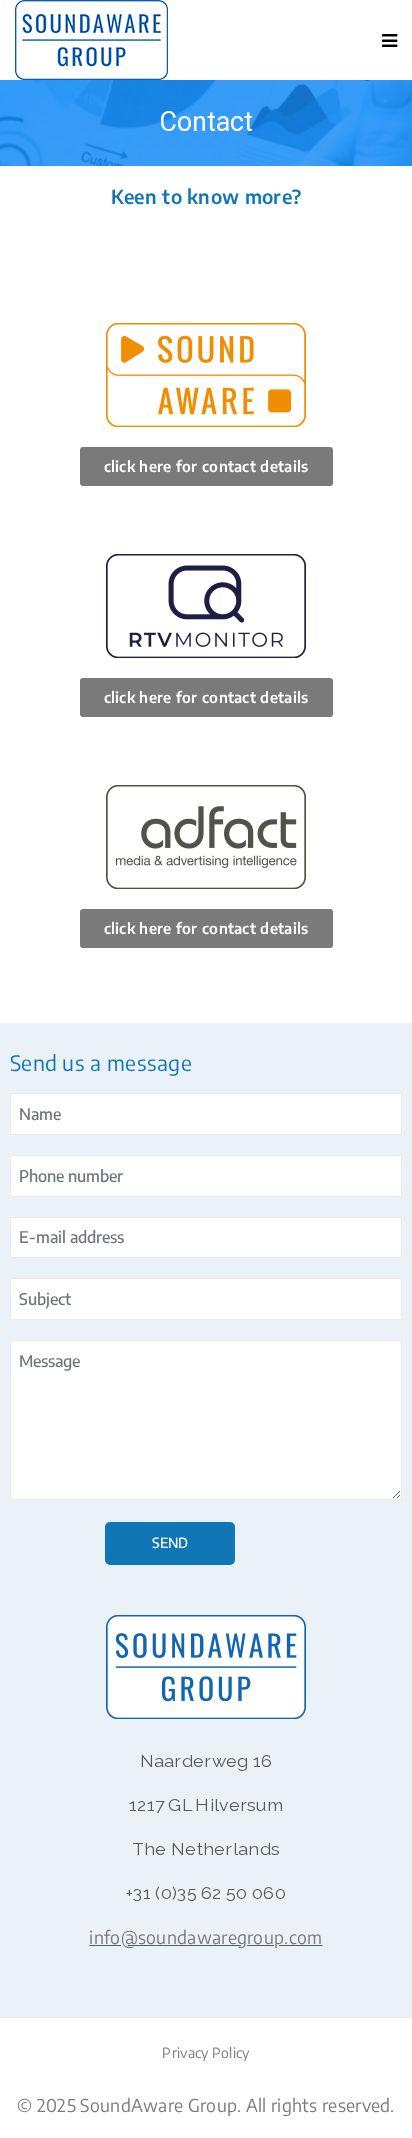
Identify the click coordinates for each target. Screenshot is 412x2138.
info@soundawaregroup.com (205, 1937)
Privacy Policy (205, 2052)
